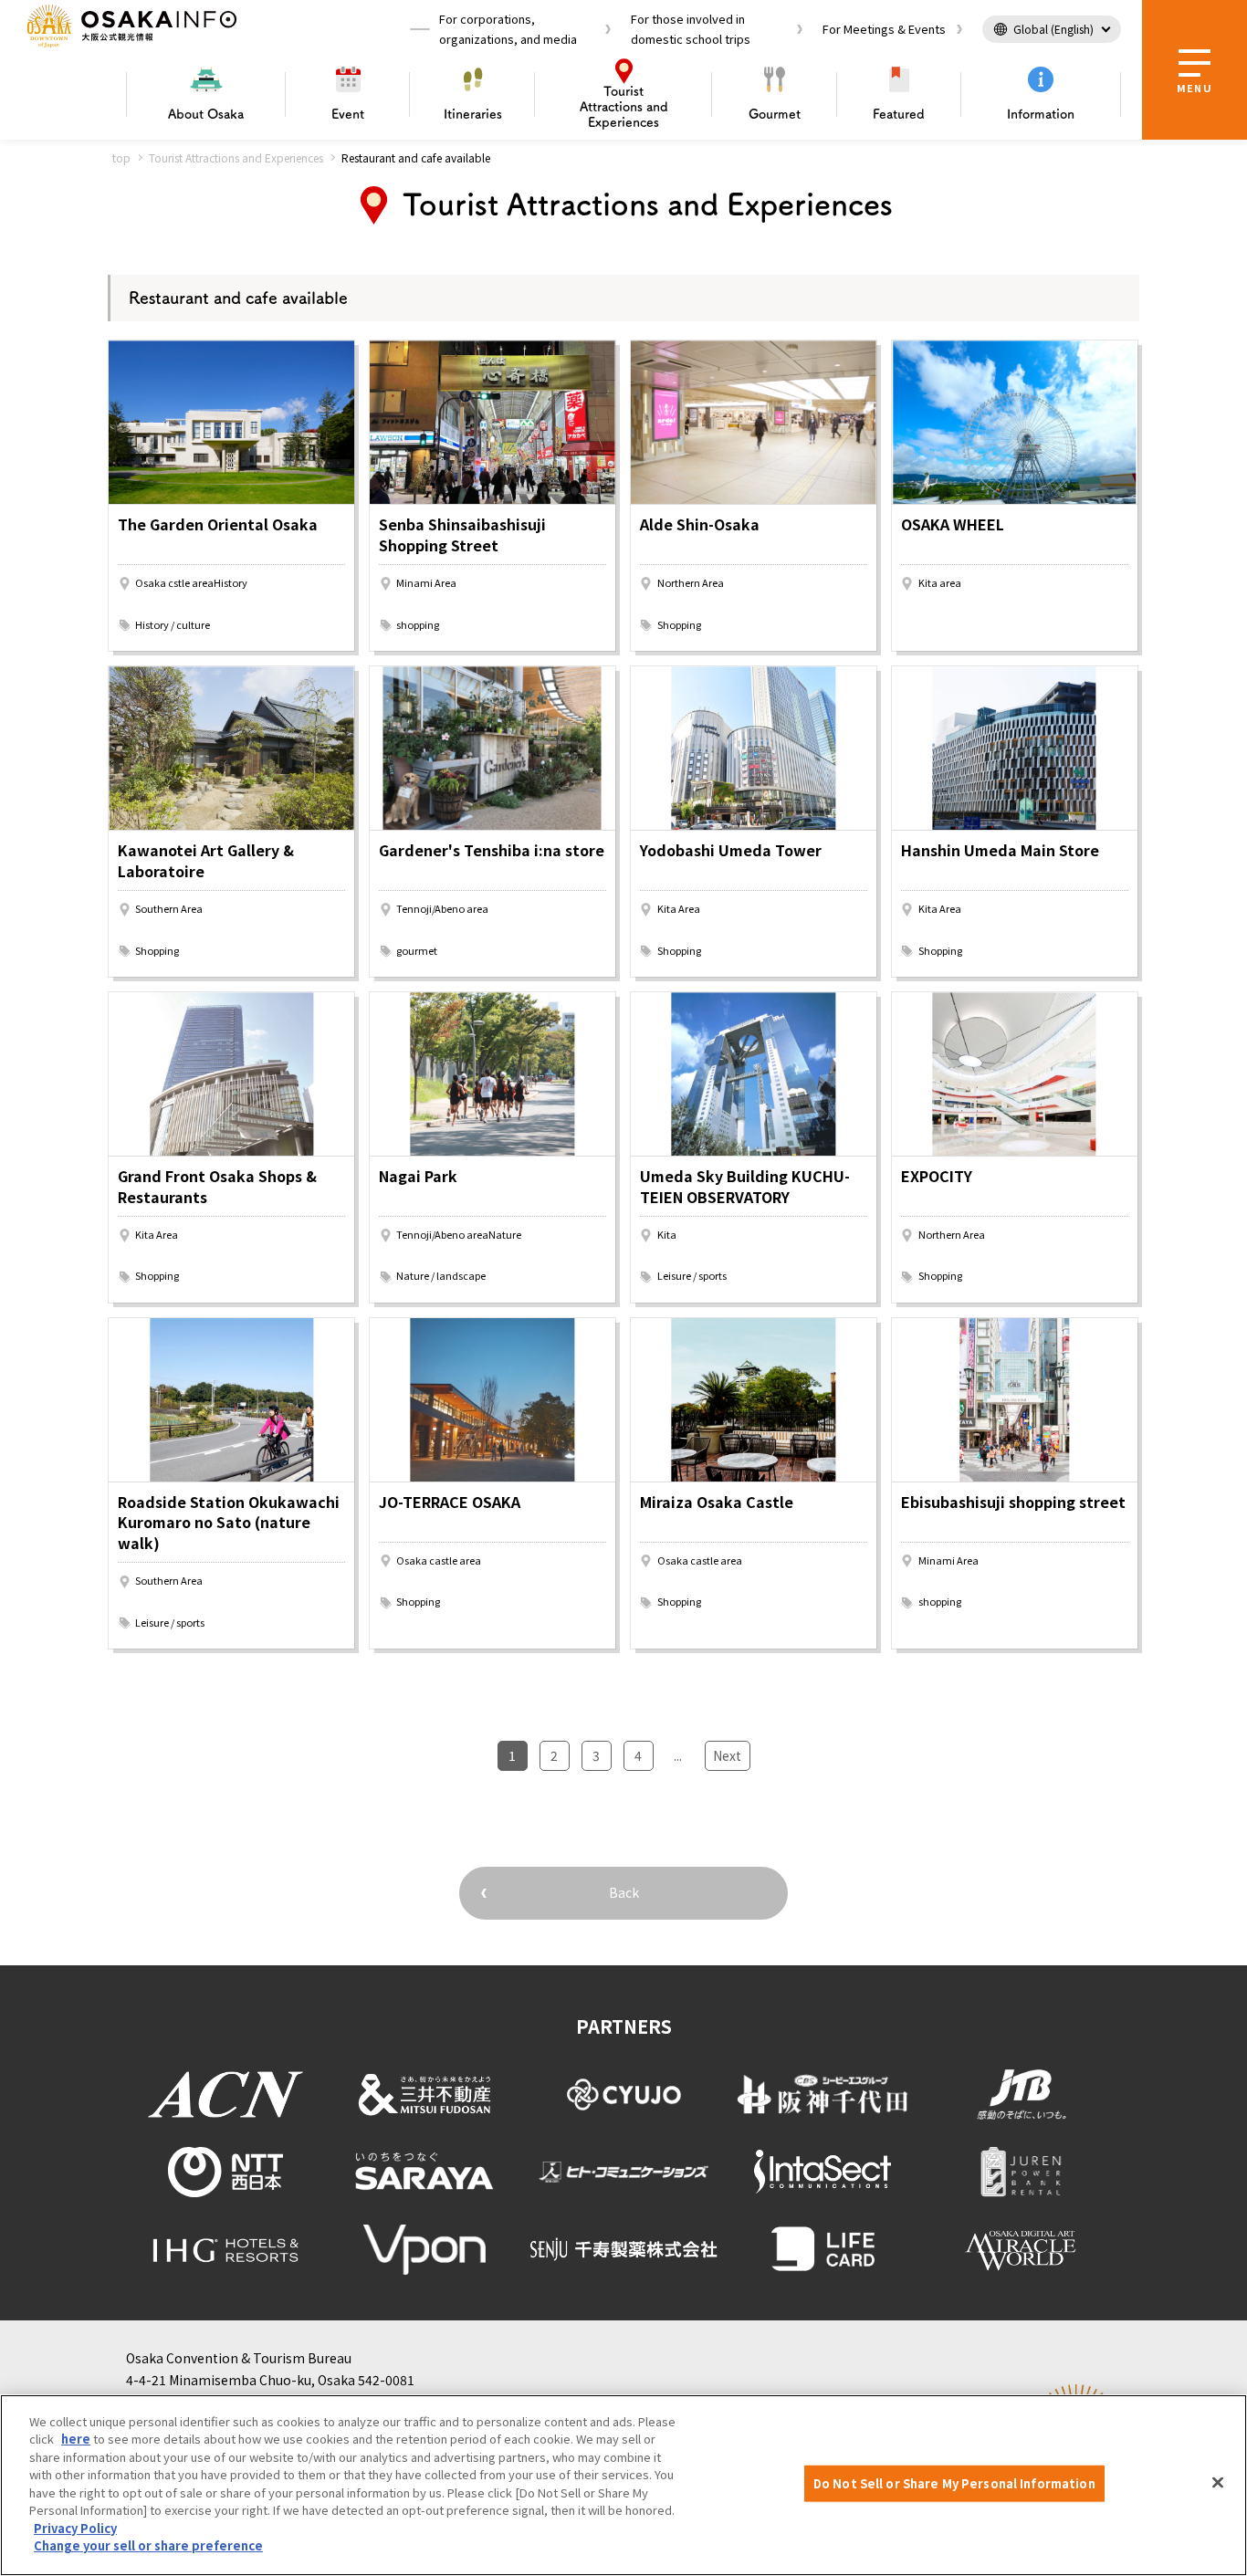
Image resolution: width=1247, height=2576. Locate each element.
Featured (899, 114)
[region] (623, 2485)
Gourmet (775, 114)
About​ (206, 114)
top (121, 157)
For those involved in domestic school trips (691, 29)
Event (348, 114)
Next (727, 1755)
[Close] (1218, 2483)
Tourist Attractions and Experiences (236, 157)
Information (1041, 114)
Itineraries (473, 114)
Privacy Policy (75, 2528)
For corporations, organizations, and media (508, 29)
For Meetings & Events (884, 29)
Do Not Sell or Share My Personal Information (954, 2483)
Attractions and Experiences (624, 107)
